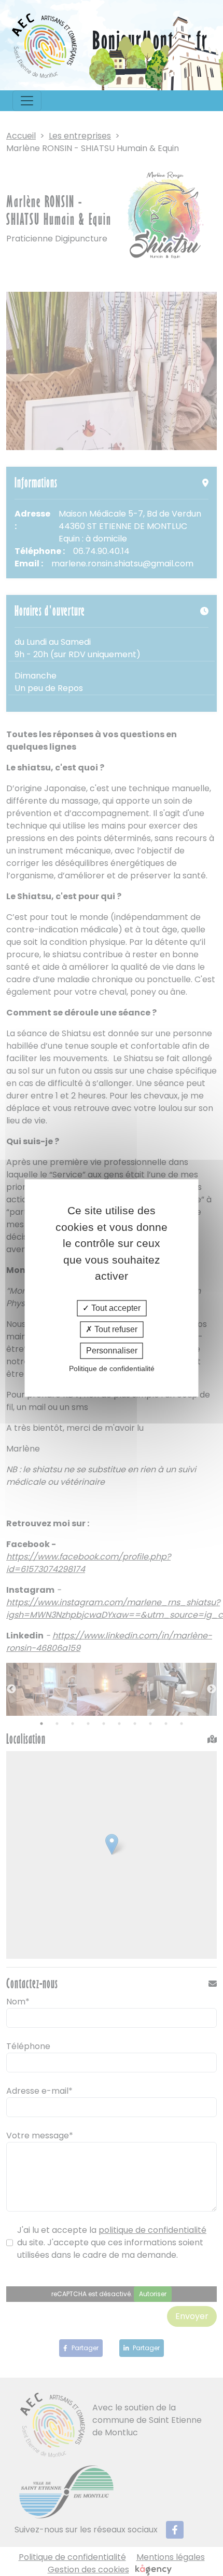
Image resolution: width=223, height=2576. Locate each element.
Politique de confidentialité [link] (112, 1369)
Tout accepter (115, 1308)
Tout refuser (115, 1329)
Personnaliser (112, 1351)
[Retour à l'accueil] (45, 45)
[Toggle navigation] (27, 101)
